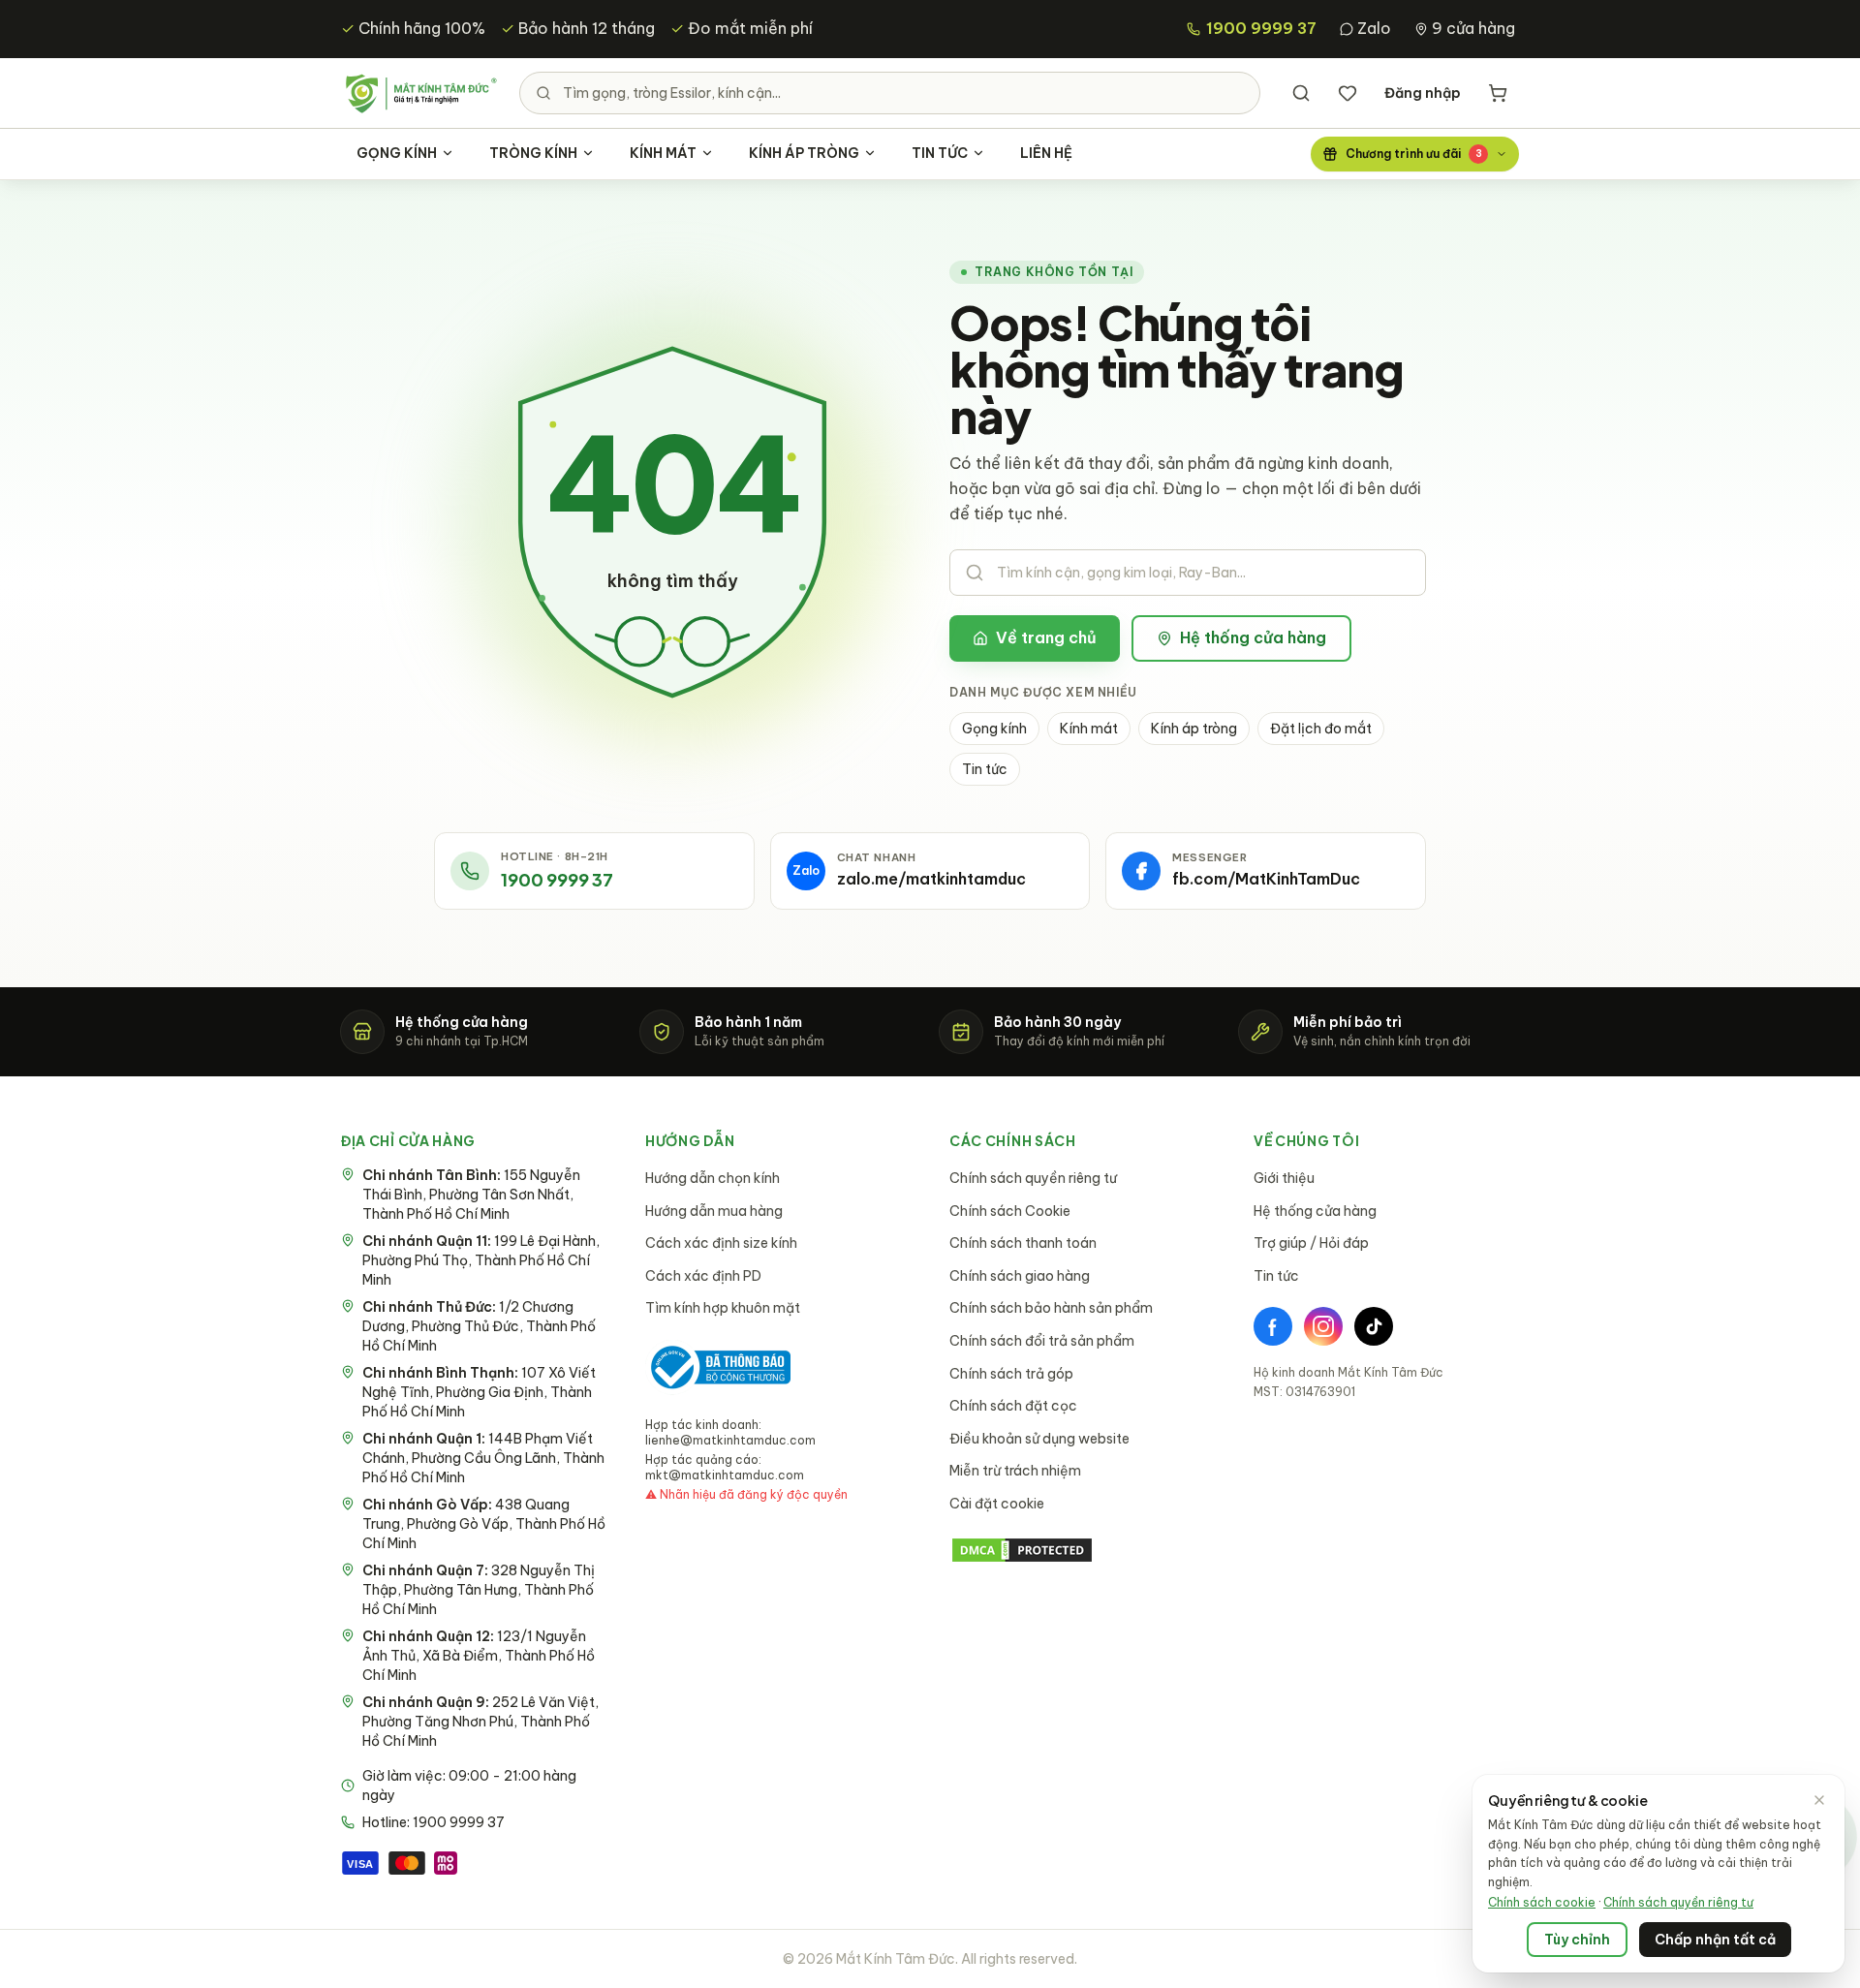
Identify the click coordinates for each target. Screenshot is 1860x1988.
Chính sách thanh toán (1023, 1243)
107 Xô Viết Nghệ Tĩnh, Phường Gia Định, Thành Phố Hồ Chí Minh (479, 1392)
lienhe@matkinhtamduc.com (730, 1440)
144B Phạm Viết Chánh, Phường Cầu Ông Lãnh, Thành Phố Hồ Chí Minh (483, 1458)
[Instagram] (1323, 1326)
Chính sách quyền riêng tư (1033, 1178)
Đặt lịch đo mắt (1321, 729)
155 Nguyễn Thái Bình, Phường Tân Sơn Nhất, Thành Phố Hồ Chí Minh (471, 1195)
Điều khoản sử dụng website (1039, 1439)
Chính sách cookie (1542, 1902)
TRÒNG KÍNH (533, 153)
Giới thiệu (1284, 1178)
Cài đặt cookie (997, 1504)
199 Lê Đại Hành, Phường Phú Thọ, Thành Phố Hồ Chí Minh (481, 1260)
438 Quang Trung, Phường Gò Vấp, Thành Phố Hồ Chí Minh (484, 1524)
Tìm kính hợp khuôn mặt (723, 1308)
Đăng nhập (1423, 93)
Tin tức (985, 769)
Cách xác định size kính (721, 1243)
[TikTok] (1374, 1326)
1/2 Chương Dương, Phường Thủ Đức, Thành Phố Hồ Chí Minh (479, 1326)
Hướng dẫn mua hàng (714, 1211)
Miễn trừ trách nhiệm (1015, 1471)
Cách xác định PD (703, 1276)
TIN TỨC (940, 153)
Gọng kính (994, 729)
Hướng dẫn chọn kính (713, 1178)
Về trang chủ (1046, 637)
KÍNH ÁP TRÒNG (804, 153)
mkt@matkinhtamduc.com (725, 1475)
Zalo (1374, 28)
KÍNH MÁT (663, 153)
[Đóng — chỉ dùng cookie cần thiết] (1819, 1800)
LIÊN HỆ (1046, 153)
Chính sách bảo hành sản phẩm (1051, 1308)
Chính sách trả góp (1011, 1374)
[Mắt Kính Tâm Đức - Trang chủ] (420, 93)
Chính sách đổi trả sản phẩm (1042, 1341)
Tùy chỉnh (1577, 1940)
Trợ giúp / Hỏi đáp (1311, 1243)
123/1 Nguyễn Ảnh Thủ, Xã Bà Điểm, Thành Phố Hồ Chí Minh (479, 1656)
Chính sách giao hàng (1020, 1276)
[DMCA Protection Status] (1082, 1550)
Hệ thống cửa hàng (1253, 637)
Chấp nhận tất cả (1715, 1940)
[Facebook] (1273, 1326)
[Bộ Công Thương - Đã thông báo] (718, 1367)
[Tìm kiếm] (1301, 93)
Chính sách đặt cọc (1013, 1406)
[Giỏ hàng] (1498, 93)
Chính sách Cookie (1010, 1211)
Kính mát (1089, 729)
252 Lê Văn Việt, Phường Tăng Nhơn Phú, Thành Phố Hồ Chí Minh (480, 1722)
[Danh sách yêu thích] (1348, 93)
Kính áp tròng (1194, 729)
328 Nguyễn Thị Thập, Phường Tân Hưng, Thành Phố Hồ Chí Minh (479, 1590)
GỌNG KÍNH (397, 153)
